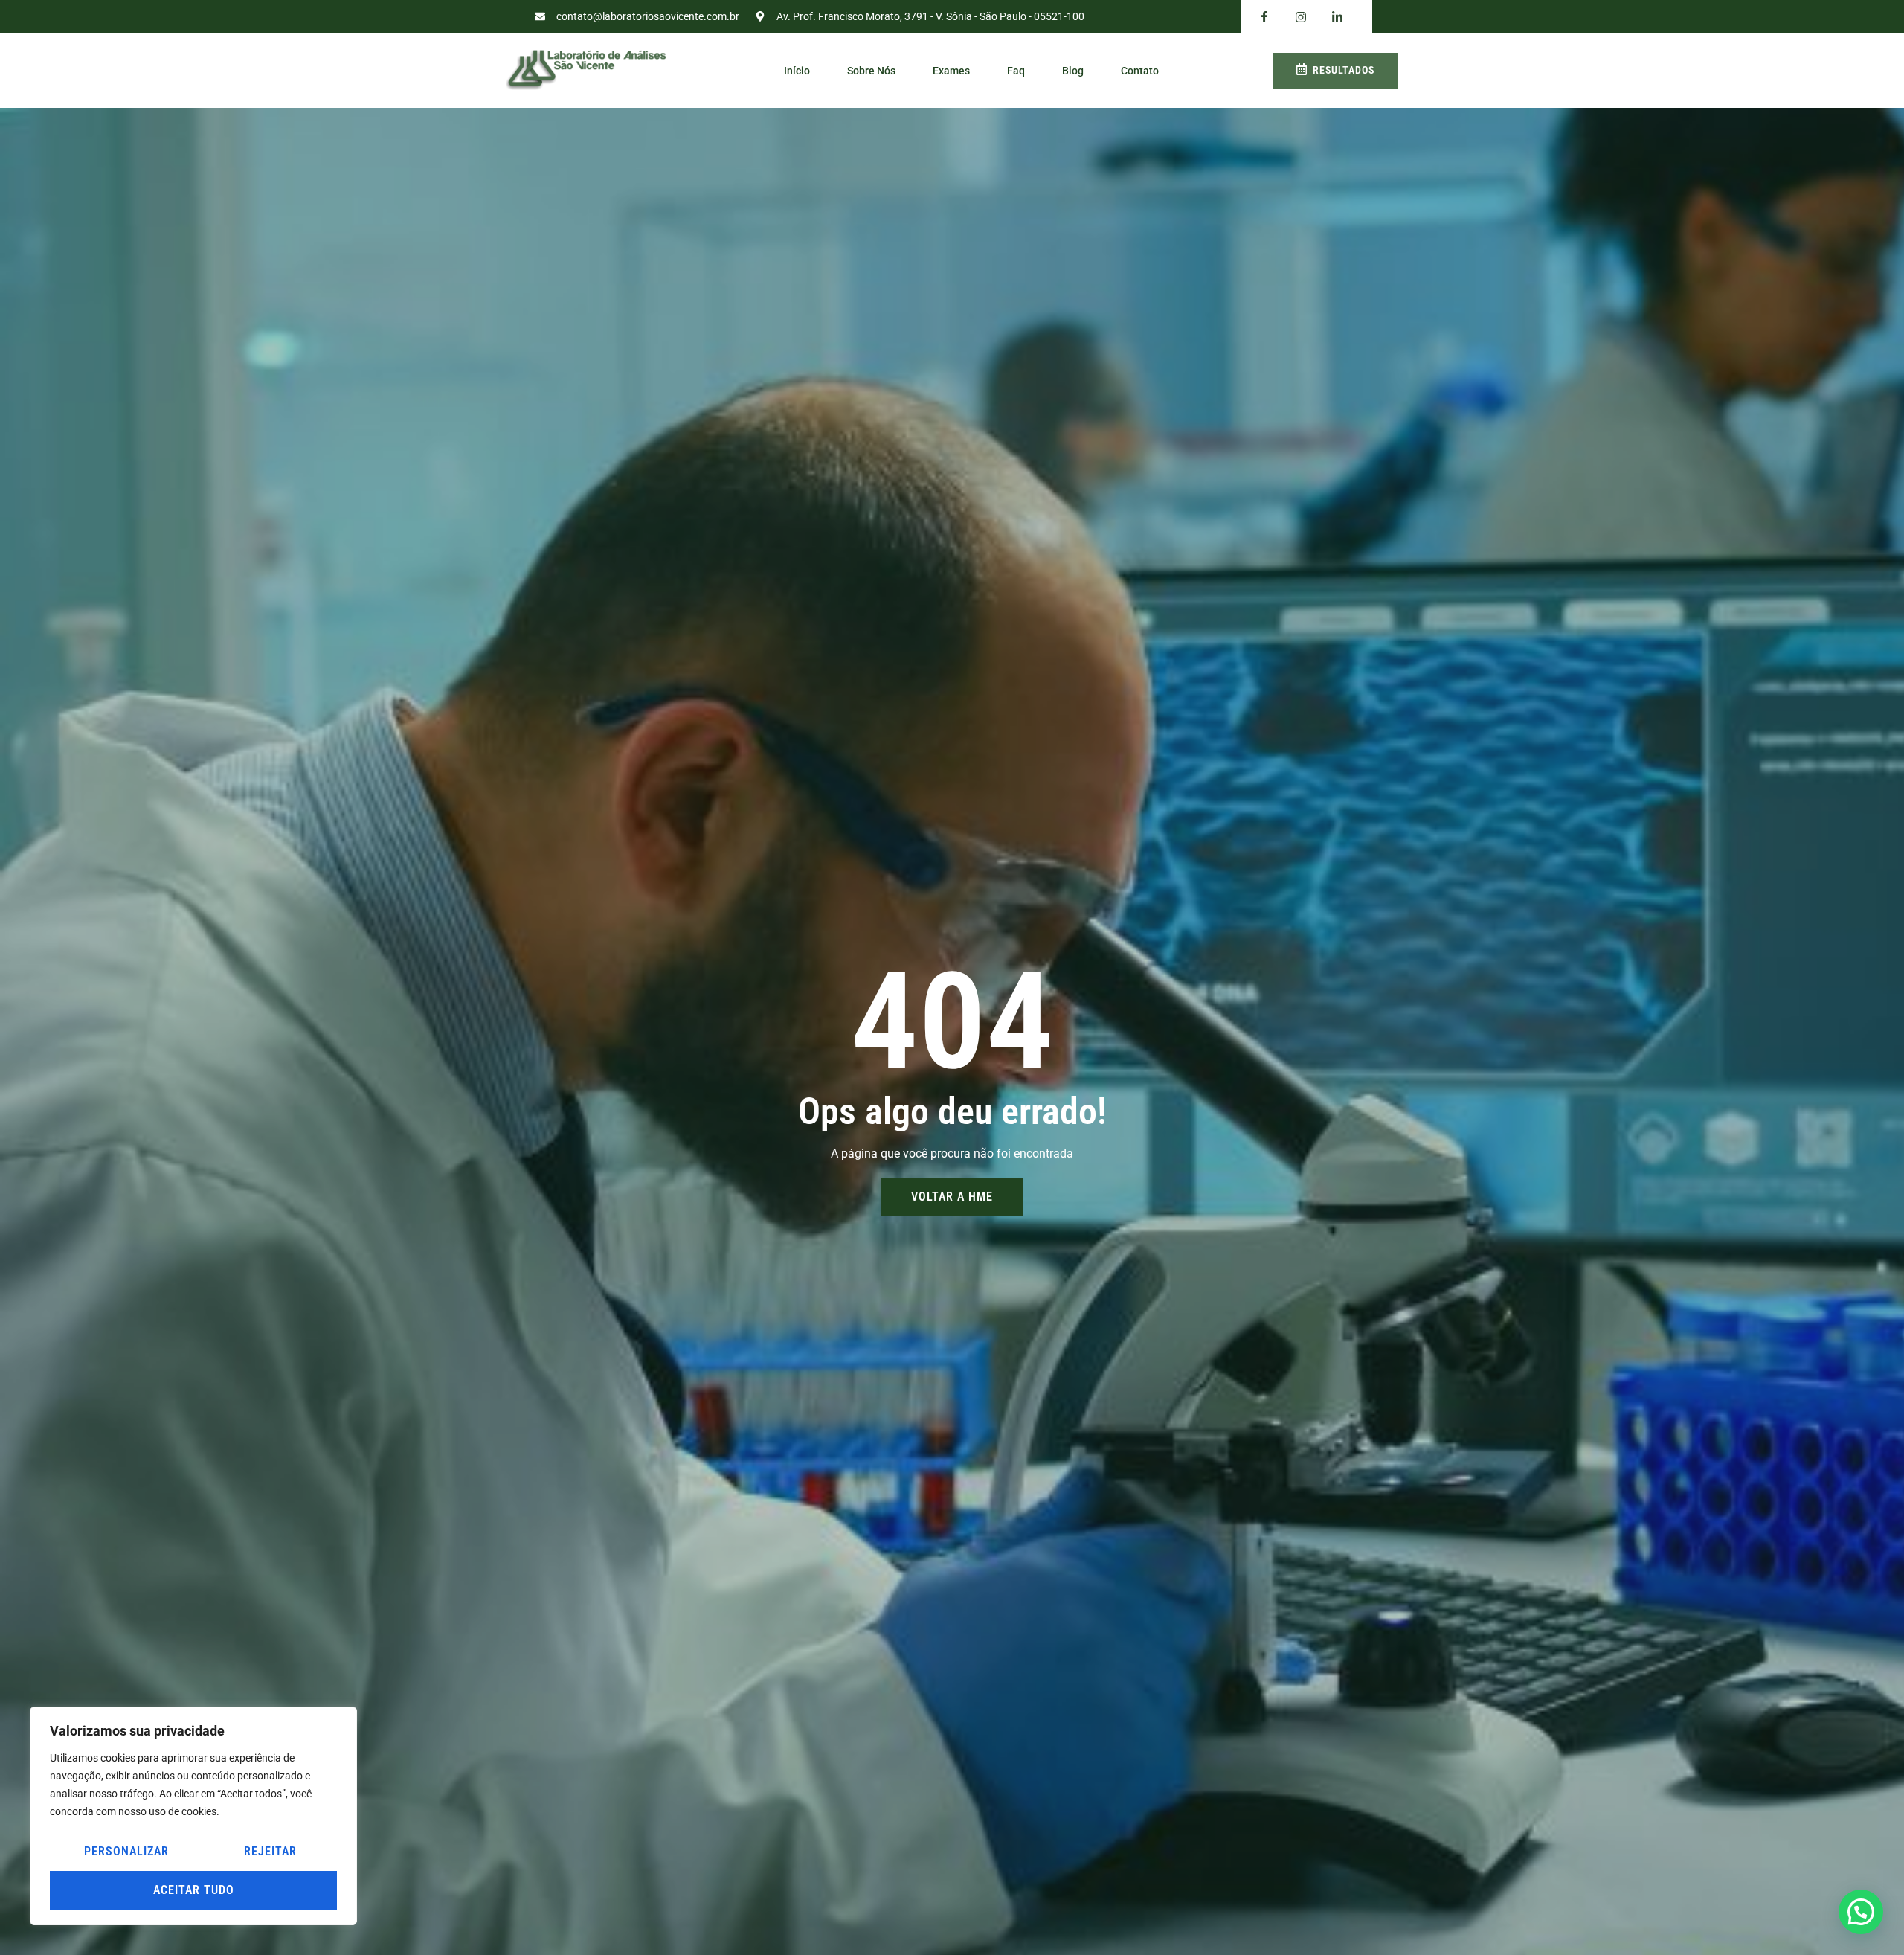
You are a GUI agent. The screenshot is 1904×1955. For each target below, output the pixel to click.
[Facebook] (1264, 17)
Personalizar (126, 1851)
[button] (1861, 1912)
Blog (1073, 71)
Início (797, 71)
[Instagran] (1301, 17)
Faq (1016, 71)
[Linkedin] (1337, 17)
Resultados (1344, 70)
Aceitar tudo (194, 1890)
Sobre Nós (871, 71)
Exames (951, 71)
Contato (1140, 71)
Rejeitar (270, 1851)
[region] (193, 1816)
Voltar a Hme (952, 1197)
